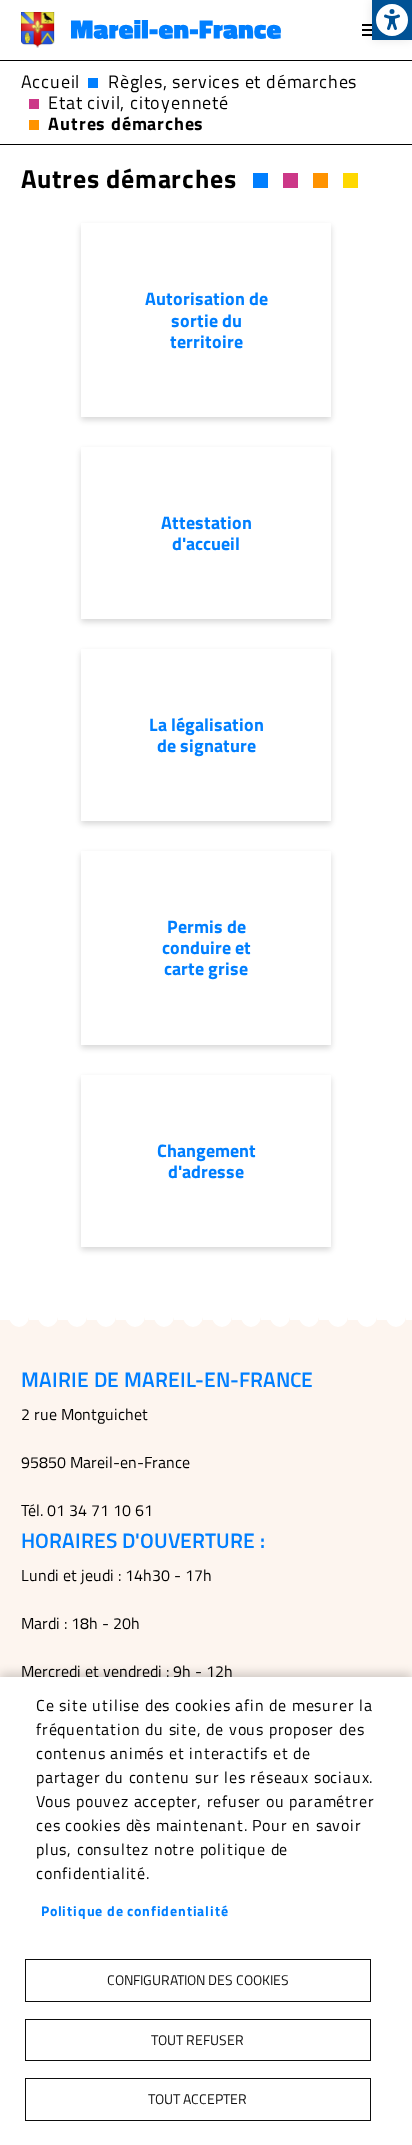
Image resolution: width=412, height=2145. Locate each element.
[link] (392, 20)
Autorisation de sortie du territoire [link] (206, 319)
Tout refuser (197, 2040)
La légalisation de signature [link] (206, 735)
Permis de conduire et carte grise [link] (206, 947)
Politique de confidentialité (134, 1911)
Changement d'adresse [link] (206, 1161)
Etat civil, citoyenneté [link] (138, 102)
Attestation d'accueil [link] (206, 533)
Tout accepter (197, 2099)
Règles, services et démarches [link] (232, 81)
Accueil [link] (51, 81)
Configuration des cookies (198, 1980)
